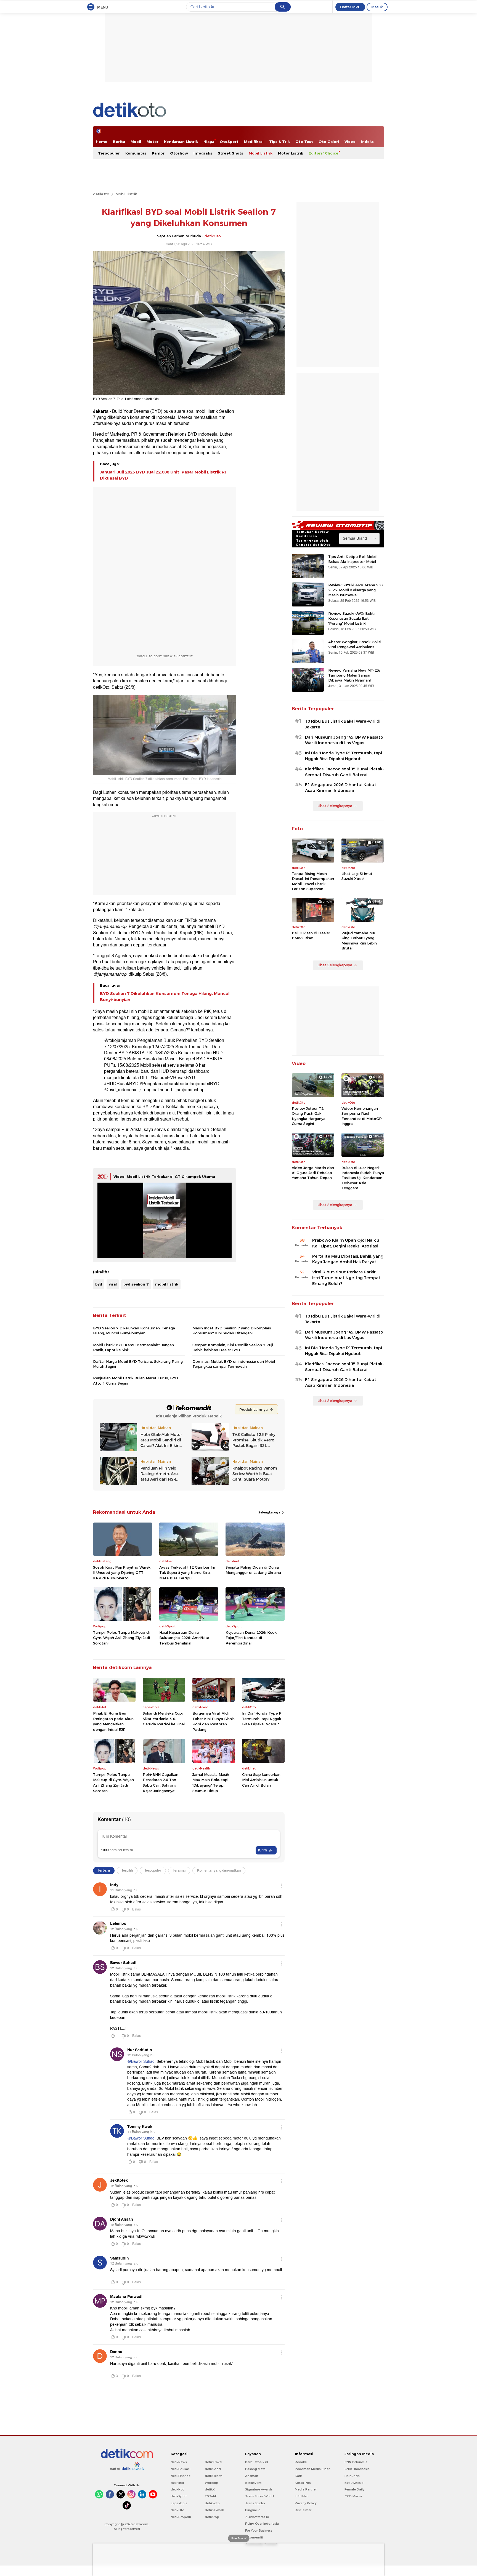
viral (113, 1284)
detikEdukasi (181, 2469)
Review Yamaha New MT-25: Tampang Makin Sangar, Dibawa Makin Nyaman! (354, 675)
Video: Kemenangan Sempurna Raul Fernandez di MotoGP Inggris (362, 1116)
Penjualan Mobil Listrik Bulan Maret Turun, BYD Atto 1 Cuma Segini (136, 1380)
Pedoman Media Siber (312, 2469)
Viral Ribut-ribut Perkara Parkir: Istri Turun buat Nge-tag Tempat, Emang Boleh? (347, 1278)
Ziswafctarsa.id (257, 2517)
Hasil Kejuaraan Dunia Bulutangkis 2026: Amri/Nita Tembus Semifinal (184, 1638)
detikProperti (181, 2517)
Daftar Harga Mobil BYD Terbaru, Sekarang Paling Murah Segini (138, 1364)
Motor (153, 142)
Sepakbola (179, 2503)
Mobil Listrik (261, 153)
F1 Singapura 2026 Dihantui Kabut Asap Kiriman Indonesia (341, 788)
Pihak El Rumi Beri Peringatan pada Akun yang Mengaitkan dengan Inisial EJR (113, 1721)
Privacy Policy (306, 2503)
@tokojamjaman (120, 1040)
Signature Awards (259, 2489)
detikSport (179, 2496)
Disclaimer (303, 2510)
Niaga (209, 142)
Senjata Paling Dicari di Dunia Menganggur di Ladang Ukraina (253, 1570)
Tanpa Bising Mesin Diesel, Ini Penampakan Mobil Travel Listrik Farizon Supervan (313, 881)
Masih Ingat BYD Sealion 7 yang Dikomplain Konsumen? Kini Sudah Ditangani (232, 1330)
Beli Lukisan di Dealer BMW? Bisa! (311, 935)
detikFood (213, 2469)
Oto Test (304, 142)
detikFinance (181, 2476)
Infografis (203, 153)
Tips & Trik (279, 142)
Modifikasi (254, 142)
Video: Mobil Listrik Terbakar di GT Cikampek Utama (164, 1177)
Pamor (158, 153)
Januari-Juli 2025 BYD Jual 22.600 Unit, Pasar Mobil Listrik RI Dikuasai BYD (163, 475)
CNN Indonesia (356, 2462)
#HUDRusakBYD (121, 1084)
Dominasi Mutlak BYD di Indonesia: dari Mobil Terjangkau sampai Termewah (234, 1364)
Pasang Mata (255, 2469)
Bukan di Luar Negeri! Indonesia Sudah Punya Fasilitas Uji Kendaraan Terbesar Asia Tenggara (363, 1178)
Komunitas (136, 153)
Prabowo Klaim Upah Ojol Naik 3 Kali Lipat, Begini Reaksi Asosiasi (346, 1243)
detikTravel (214, 2462)
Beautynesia (354, 2483)
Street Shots (230, 153)
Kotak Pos (303, 2483)
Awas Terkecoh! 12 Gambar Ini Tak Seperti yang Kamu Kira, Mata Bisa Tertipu (187, 1573)
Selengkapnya (270, 1512)
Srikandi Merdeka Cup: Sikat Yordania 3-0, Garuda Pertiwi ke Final (164, 1719)
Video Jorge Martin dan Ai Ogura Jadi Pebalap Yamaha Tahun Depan (313, 1173)
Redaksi (301, 2462)
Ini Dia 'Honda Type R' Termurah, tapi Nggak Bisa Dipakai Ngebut (262, 1719)
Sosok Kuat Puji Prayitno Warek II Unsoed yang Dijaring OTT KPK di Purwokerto (122, 1573)
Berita (119, 142)
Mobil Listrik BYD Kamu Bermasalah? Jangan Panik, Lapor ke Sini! (133, 1347)
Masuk (377, 7)
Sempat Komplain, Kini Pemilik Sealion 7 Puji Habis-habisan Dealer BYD (233, 1347)
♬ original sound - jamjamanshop (172, 1090)
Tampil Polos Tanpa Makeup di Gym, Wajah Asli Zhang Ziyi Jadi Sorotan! (121, 1638)
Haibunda (352, 2476)
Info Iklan (302, 2496)
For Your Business (259, 2530)
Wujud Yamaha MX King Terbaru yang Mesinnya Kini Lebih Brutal (359, 940)
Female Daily (354, 2489)
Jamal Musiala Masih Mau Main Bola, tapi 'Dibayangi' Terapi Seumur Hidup (211, 1783)
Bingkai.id (253, 2510)
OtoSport (229, 142)
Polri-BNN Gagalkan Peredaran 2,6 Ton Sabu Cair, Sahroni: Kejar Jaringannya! (161, 1783)
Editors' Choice (324, 153)
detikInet (177, 2483)
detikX (210, 2489)
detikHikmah (214, 2510)
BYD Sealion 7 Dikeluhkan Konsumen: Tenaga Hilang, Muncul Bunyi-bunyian (165, 997)
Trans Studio (255, 2503)
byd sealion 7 (136, 1284)
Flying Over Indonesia (262, 2524)
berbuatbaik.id (257, 2462)
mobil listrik (167, 1284)
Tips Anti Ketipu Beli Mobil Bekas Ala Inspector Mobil (352, 559)
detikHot (177, 2489)
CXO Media (353, 2496)
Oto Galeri (329, 142)
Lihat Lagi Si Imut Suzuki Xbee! (357, 876)
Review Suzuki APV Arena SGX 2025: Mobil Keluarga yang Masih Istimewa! (356, 590)
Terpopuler (109, 153)
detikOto (101, 194)
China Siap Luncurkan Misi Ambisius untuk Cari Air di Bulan (261, 1780)
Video (350, 142)
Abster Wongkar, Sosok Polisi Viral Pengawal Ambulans (355, 644)
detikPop (212, 2517)
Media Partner (306, 2489)
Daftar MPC (350, 7)
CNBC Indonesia (357, 2469)
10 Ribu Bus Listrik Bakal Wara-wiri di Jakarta (343, 724)
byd (99, 1284)
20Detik (211, 2496)
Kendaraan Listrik (181, 142)
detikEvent (253, 2483)
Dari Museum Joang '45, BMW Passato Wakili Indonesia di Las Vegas (344, 740)
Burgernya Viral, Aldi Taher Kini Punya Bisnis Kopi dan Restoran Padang (214, 1721)
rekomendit (254, 2537)
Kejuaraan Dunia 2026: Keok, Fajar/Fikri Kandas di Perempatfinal (251, 1638)
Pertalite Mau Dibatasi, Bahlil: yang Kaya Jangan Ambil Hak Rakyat (348, 1259)
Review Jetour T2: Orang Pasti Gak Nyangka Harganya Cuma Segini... (309, 1116)
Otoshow (179, 153)
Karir (298, 2476)
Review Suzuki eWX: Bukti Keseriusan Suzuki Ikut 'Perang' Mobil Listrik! (351, 618)
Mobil (136, 142)
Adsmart (252, 2476)
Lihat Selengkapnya (335, 806)
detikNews (179, 2462)
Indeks (367, 142)
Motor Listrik (291, 153)
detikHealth (214, 2476)
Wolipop (212, 2483)
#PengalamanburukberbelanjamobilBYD (180, 1084)
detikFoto (212, 2503)
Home (102, 142)
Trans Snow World (259, 2496)
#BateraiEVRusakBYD (173, 1078)
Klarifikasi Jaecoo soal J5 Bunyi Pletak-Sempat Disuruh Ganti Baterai (344, 772)
